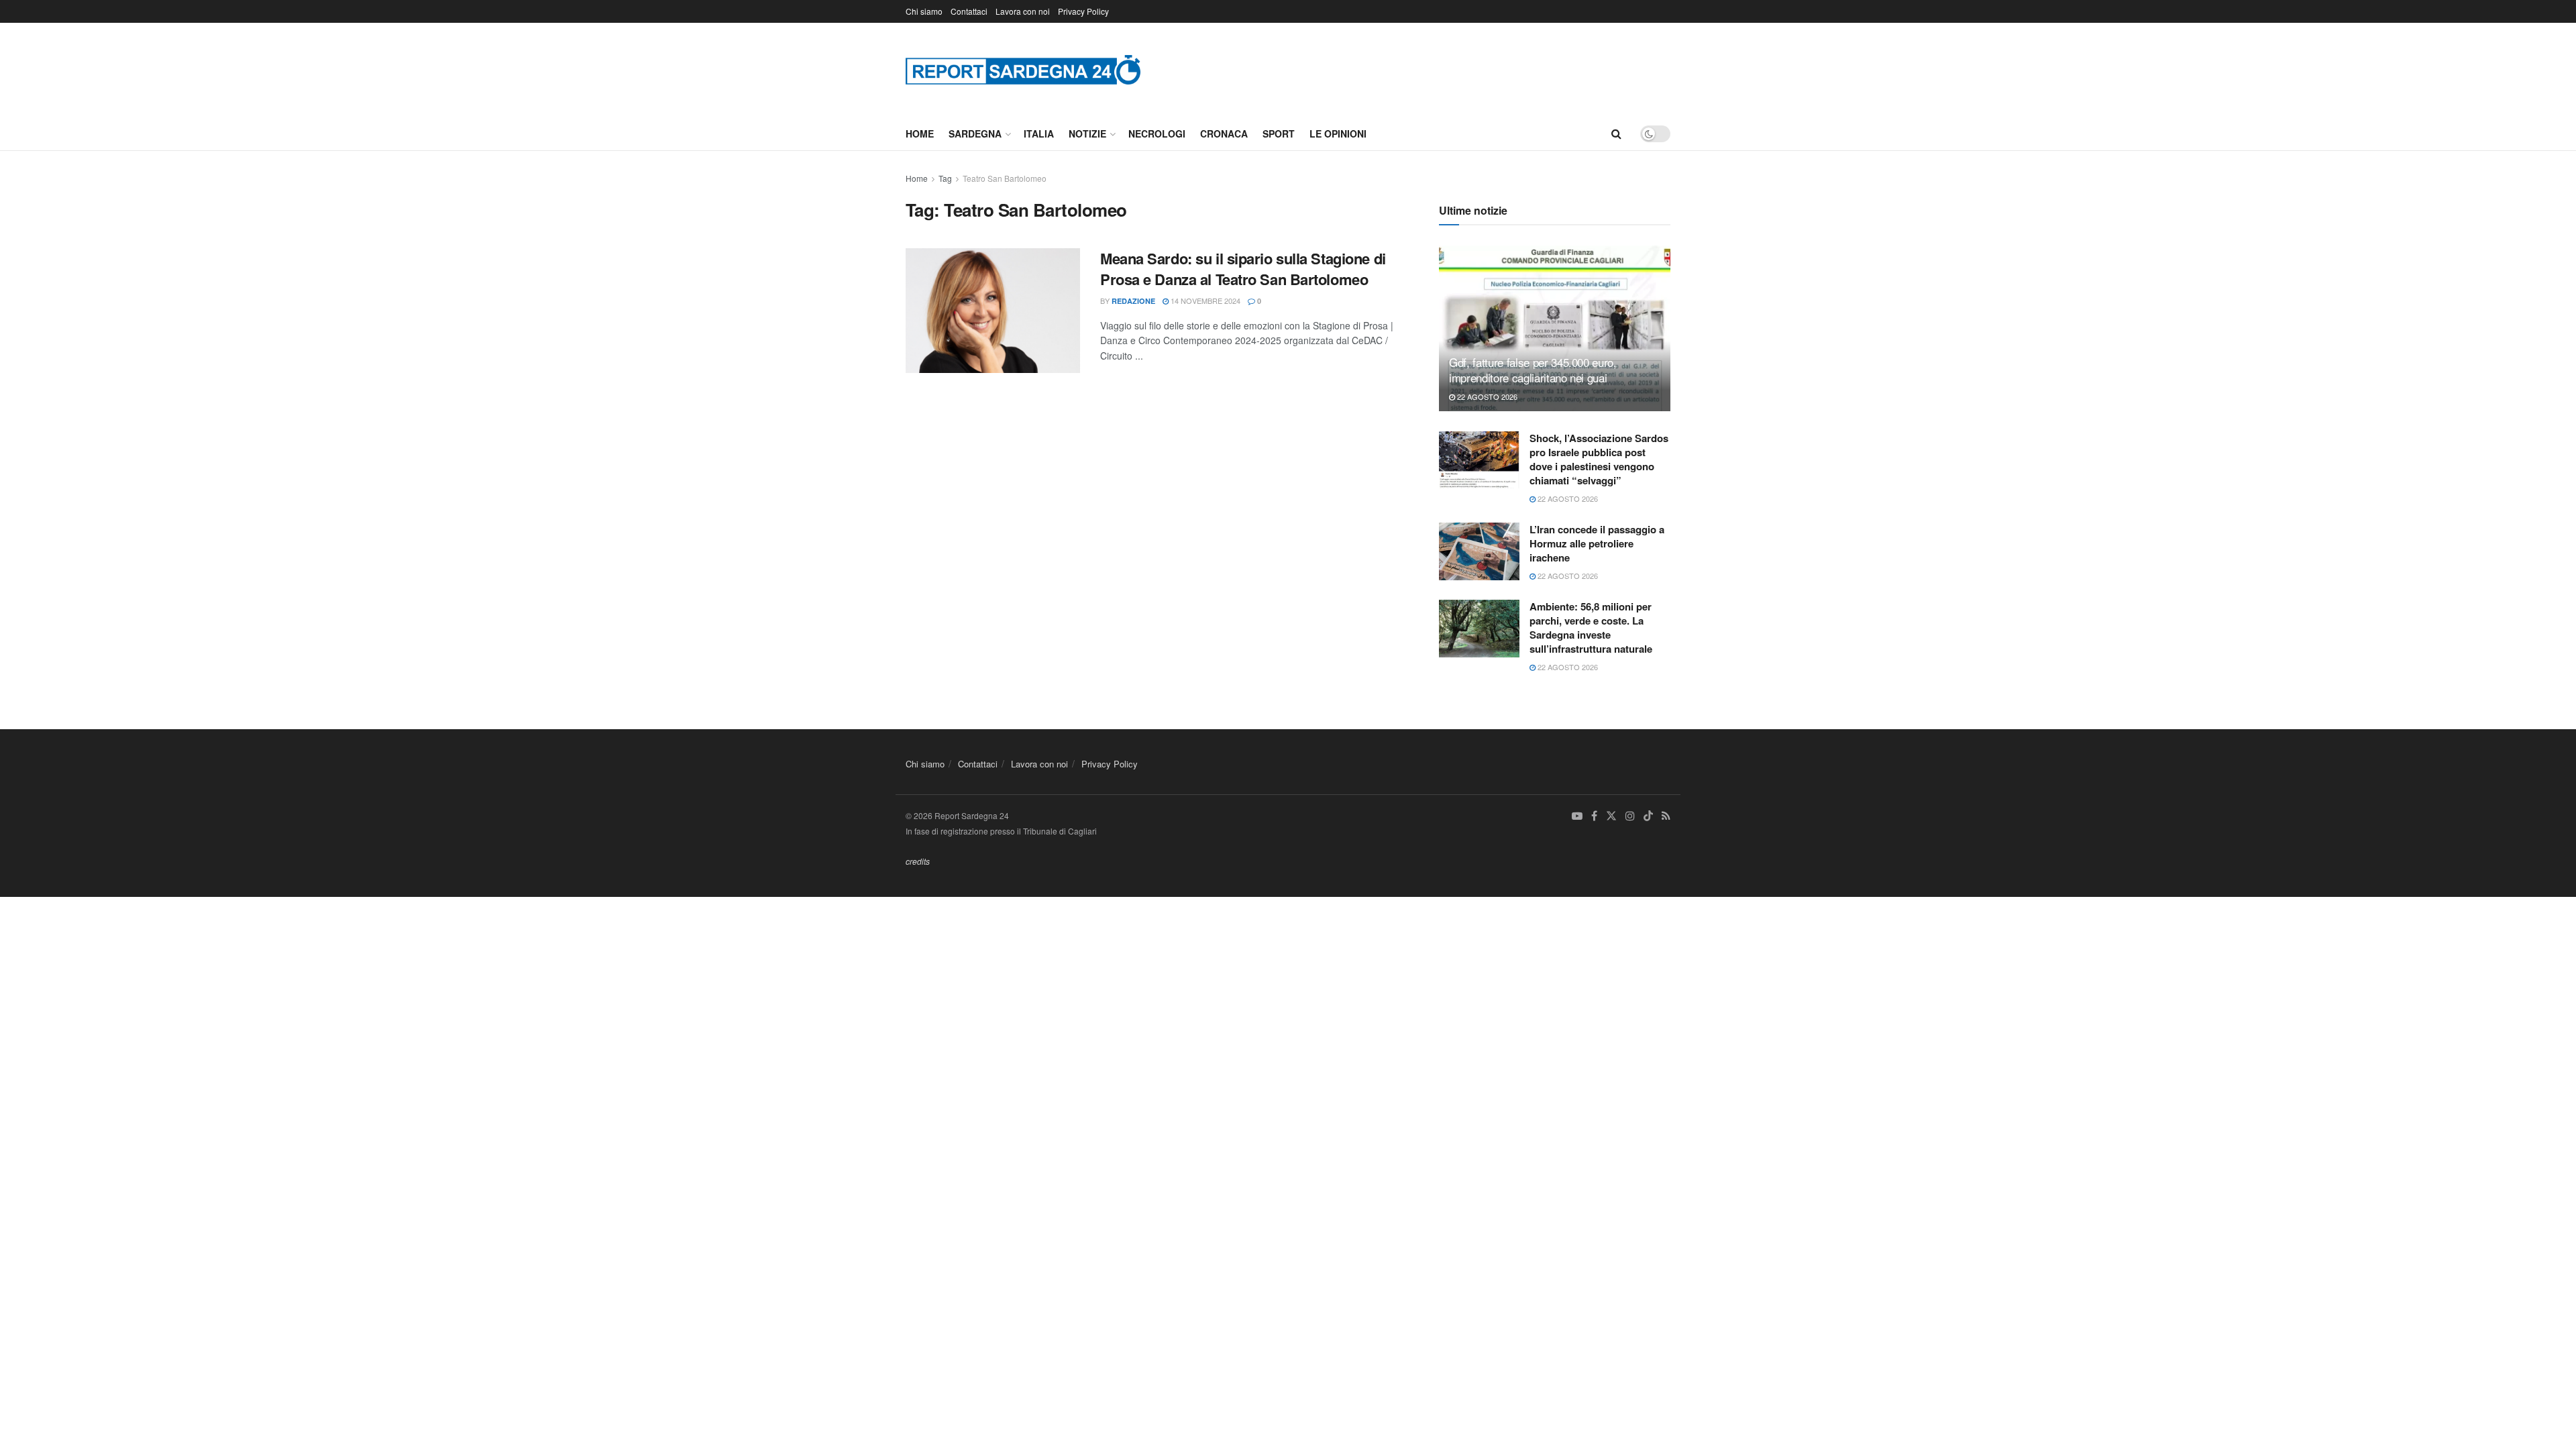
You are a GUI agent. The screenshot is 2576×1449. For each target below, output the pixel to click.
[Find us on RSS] (1666, 816)
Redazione (1133, 301)
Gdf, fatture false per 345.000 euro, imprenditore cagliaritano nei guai (1533, 370)
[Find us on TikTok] (1648, 816)
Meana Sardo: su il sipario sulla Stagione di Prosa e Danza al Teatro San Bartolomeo (1243, 269)
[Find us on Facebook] (1594, 816)
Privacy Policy (1083, 11)
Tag (945, 178)
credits (918, 861)
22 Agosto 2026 (1486, 396)
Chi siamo (924, 11)
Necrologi (1157, 133)
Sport (1279, 133)
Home (920, 133)
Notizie (1087, 133)
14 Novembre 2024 (1204, 301)
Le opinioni (1338, 133)
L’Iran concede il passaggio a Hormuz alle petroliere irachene (1597, 543)
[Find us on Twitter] (1611, 816)
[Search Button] (1616, 133)
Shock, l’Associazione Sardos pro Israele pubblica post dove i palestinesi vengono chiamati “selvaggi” (1599, 459)
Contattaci (969, 11)
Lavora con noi (1023, 11)
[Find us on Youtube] (1577, 816)
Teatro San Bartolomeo (1005, 178)
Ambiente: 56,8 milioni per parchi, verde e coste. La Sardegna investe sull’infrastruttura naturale (1591, 628)
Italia (1039, 133)
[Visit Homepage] (1023, 69)
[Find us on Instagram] (1630, 816)
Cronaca (1224, 133)
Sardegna (975, 133)
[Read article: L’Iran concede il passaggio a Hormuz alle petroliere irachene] (1479, 551)
